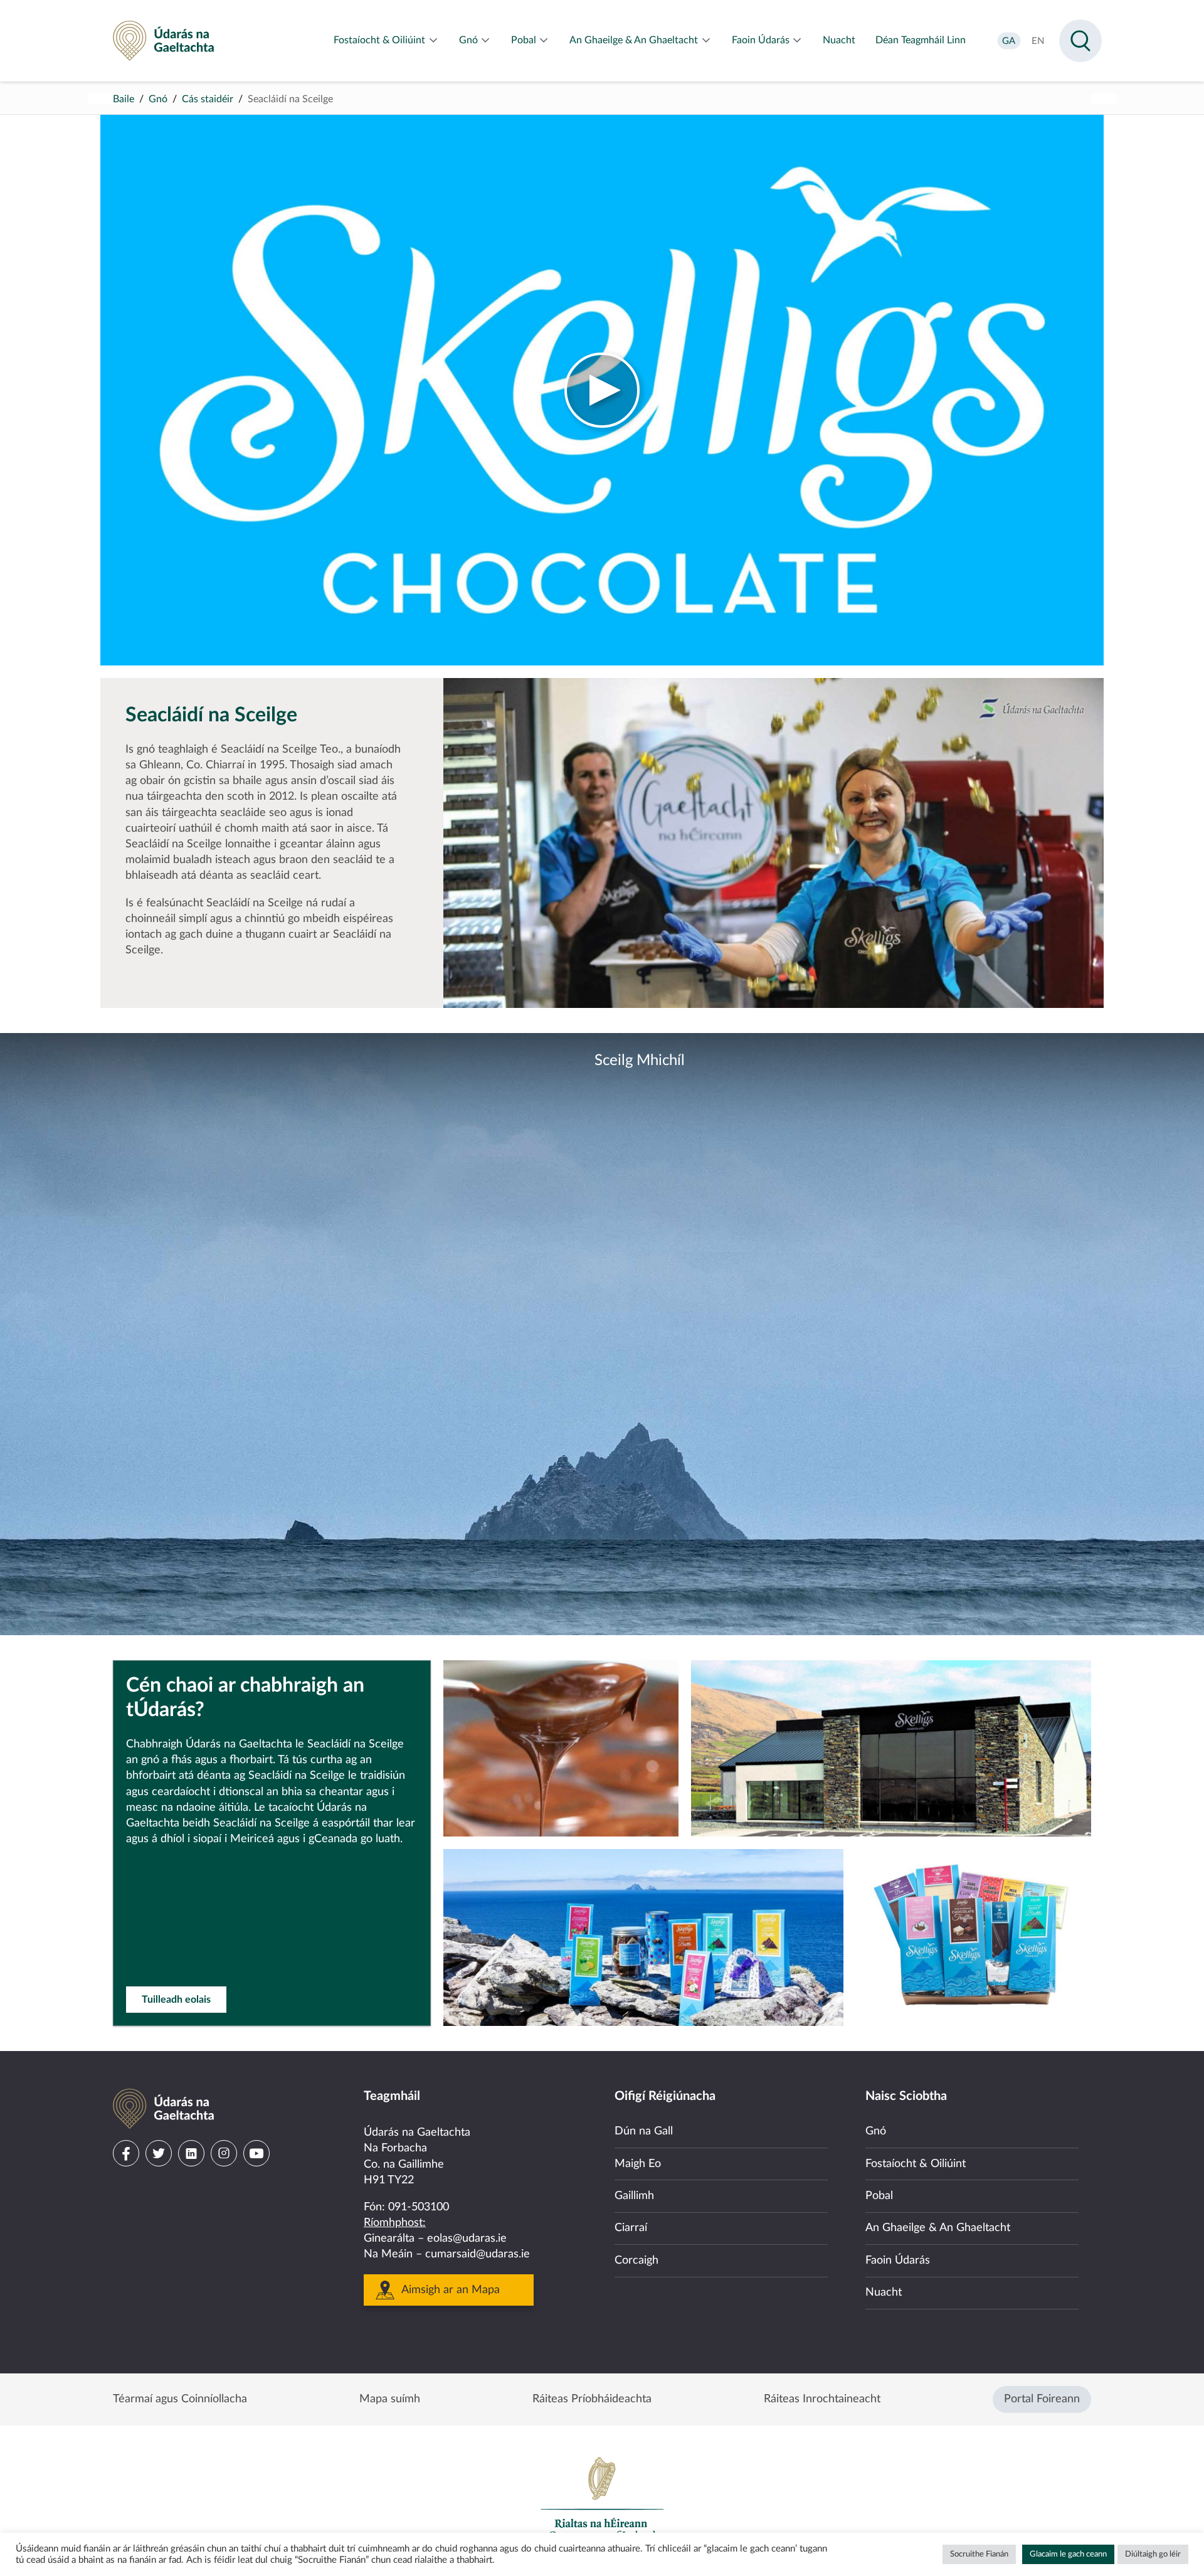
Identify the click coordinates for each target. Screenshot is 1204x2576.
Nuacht (884, 2292)
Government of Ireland (602, 2498)
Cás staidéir (208, 99)
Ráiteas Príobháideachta (592, 2399)
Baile (124, 99)
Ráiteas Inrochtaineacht (822, 2399)
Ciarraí (631, 2228)
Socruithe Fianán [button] (979, 2554)
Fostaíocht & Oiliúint (916, 2164)
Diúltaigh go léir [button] (1153, 2554)
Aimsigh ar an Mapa (451, 2290)
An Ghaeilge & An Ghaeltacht (938, 2228)
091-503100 (419, 2207)
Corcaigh (636, 2261)
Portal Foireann (1042, 2399)
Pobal (879, 2196)
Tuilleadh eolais (176, 2000)
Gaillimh (634, 2196)
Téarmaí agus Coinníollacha (180, 2399)
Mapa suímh (390, 2399)
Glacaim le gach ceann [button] (1068, 2554)
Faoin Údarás (898, 2261)
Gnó (158, 99)
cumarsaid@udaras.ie (478, 2254)
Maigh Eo (638, 2164)
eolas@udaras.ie (467, 2239)
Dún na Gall (644, 2131)
